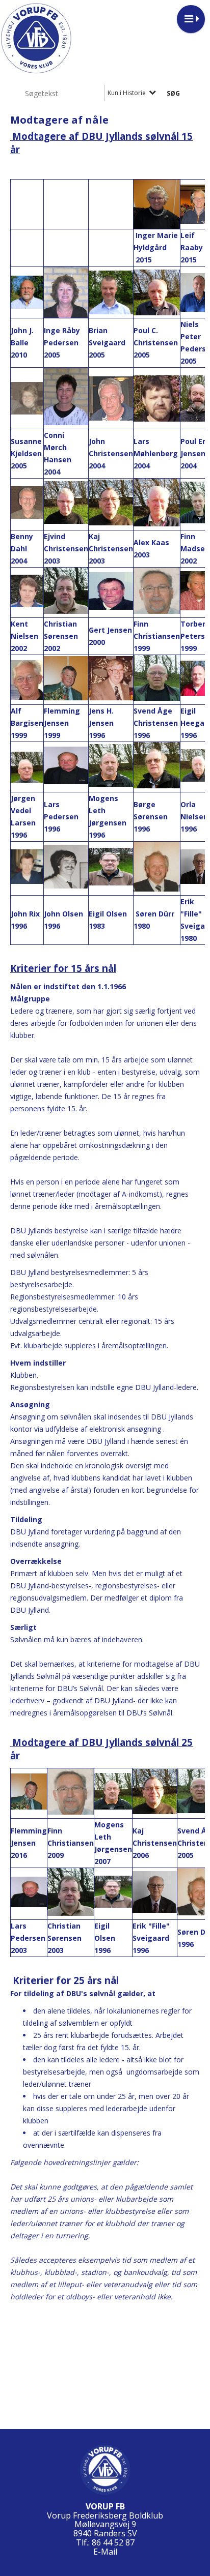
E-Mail (105, 2552)
